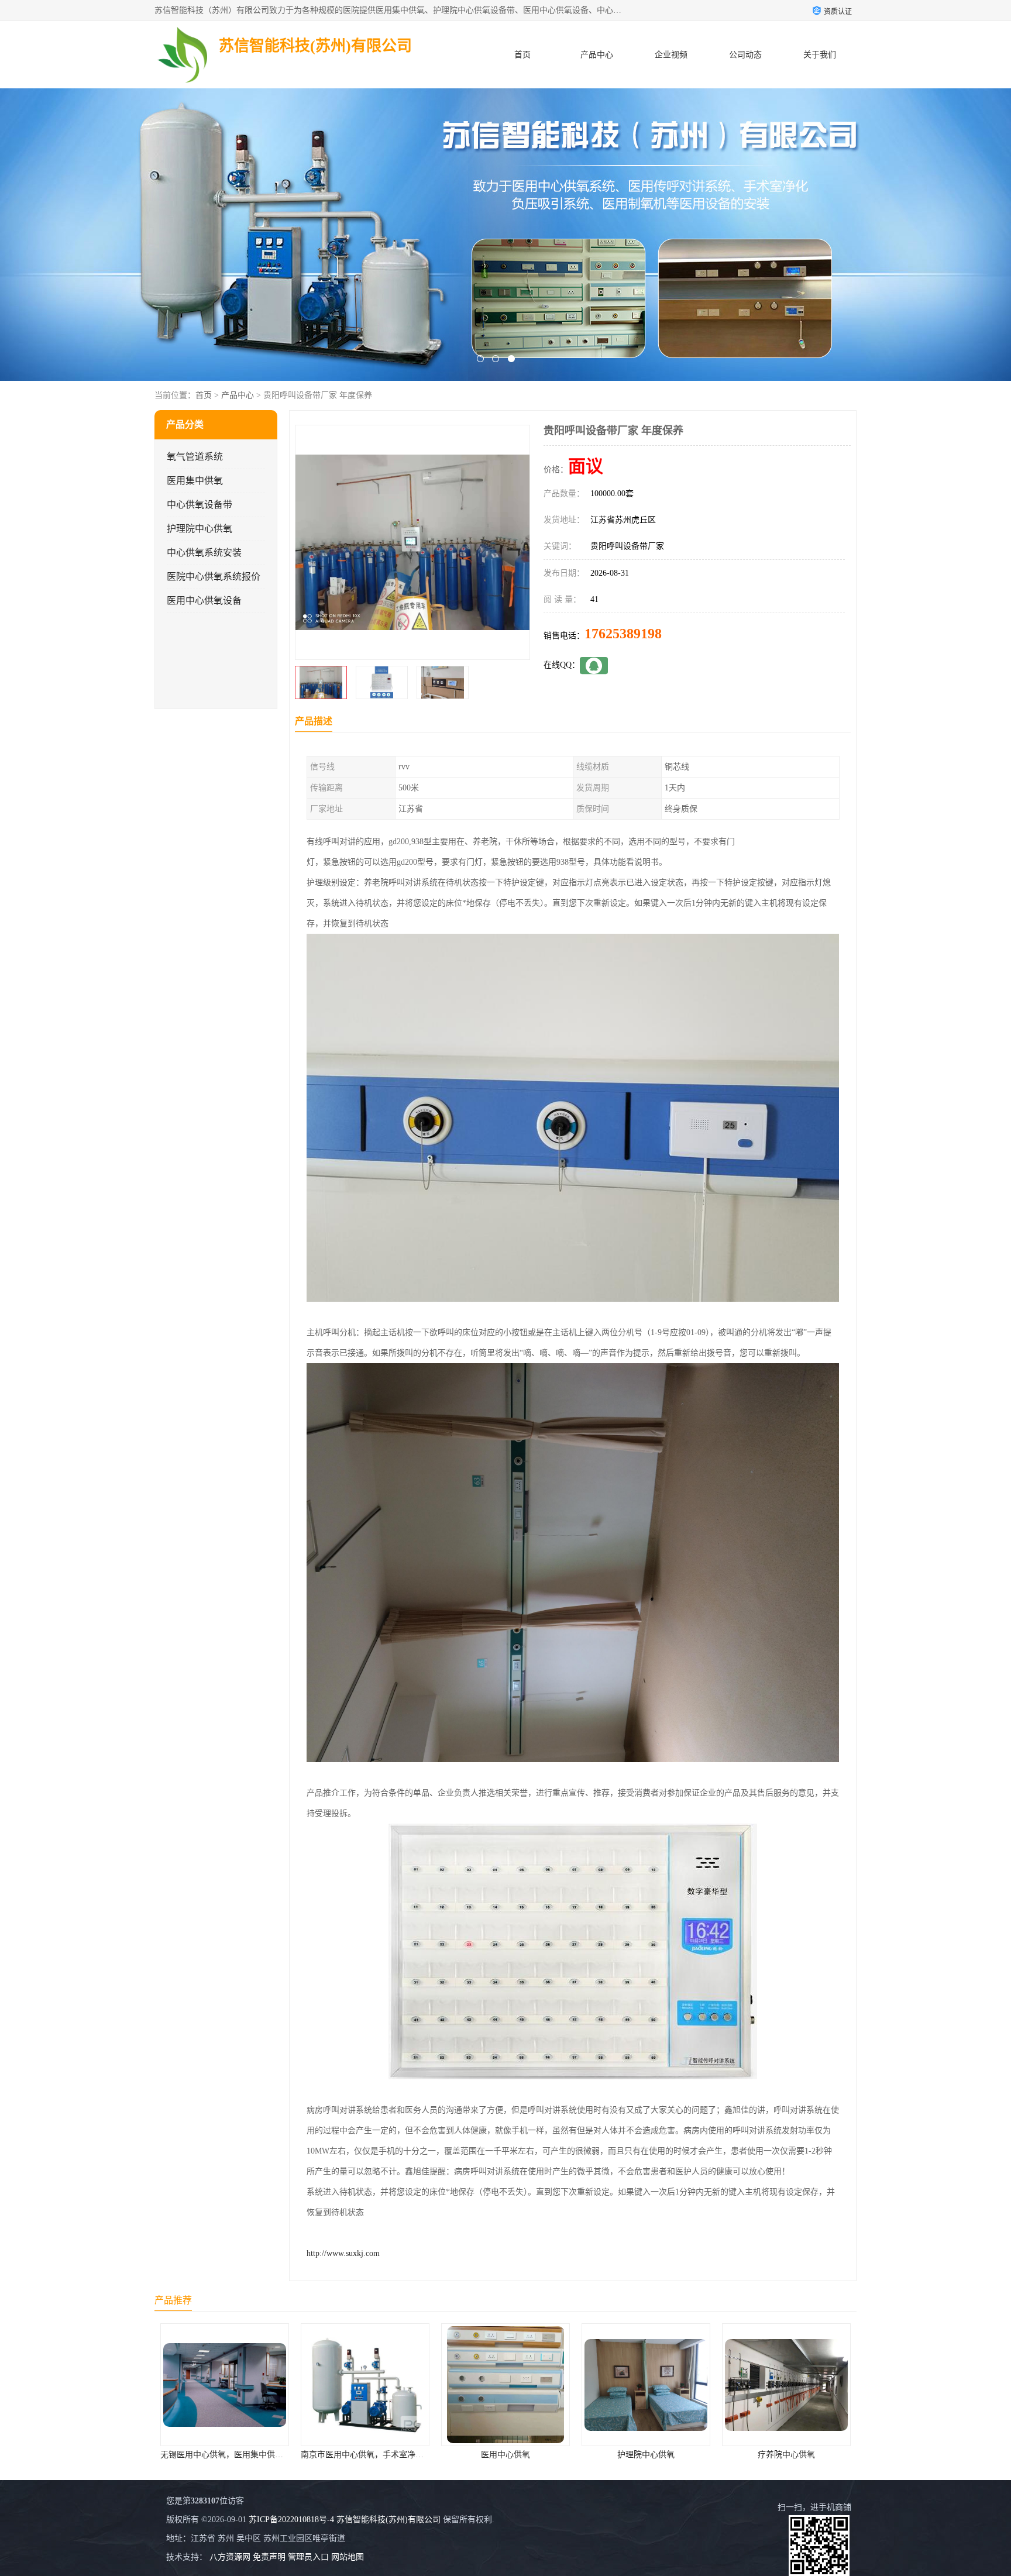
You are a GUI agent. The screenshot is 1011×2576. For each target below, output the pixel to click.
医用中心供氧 (225, 2455)
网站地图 (348, 2557)
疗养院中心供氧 (505, 2455)
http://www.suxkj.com (343, 2253)
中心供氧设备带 (200, 505)
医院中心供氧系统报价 (214, 577)
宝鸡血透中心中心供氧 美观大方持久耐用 (797, 2455)
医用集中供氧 (195, 481)
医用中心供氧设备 (204, 601)
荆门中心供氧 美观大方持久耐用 (646, 2455)
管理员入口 (308, 2557)
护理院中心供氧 (200, 529)
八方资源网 (230, 2557)
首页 (522, 55)
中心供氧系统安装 (204, 553)
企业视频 (671, 55)
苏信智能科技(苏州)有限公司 (388, 2520)
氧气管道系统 (195, 457)
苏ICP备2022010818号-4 (291, 2520)
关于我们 (820, 55)
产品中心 (597, 55)
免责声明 (269, 2557)
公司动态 (745, 55)
